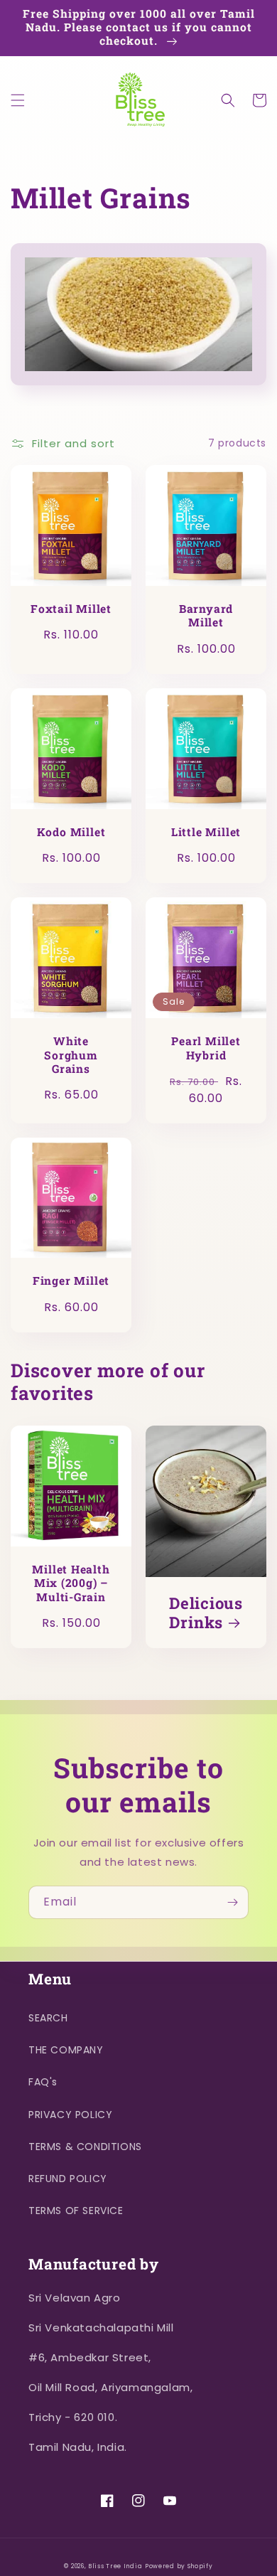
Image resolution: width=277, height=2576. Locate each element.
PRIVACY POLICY (70, 2115)
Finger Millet (71, 1281)
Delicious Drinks (206, 1613)
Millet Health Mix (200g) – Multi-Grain (71, 1583)
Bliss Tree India (115, 2566)
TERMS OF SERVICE (76, 2211)
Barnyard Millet (206, 616)
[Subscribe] (232, 1902)
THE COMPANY (66, 2050)
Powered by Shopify (179, 2566)
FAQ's (43, 2082)
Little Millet (206, 832)
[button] (18, 100)
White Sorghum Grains (71, 1055)
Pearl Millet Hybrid (206, 1048)
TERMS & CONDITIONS (85, 2147)
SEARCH (48, 2018)
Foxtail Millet (71, 609)
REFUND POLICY (68, 2179)
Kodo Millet (71, 832)
